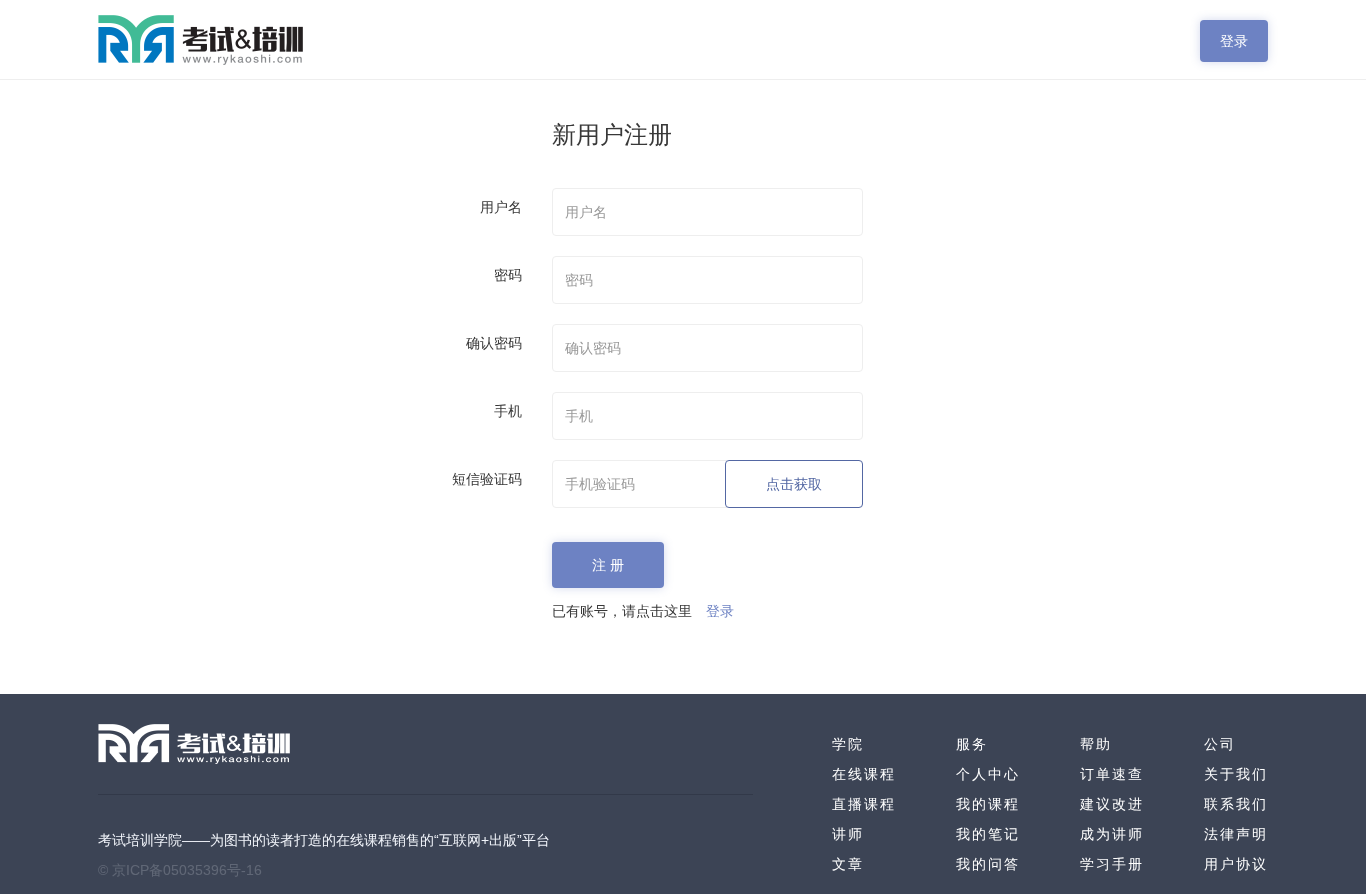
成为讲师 (1112, 834)
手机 (508, 411)
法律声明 (1236, 834)
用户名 (501, 207)
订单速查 (1112, 774)
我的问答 (988, 864)
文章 (848, 864)
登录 (1234, 41)
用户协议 (1236, 864)
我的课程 (988, 804)
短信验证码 (487, 479)
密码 (508, 275)
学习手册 (1112, 864)
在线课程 (864, 774)
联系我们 (1236, 804)
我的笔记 (988, 834)
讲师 (848, 834)
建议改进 (1112, 804)
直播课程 (864, 804)
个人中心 (988, 774)
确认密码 (494, 343)
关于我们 (1236, 774)
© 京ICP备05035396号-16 (180, 870)
